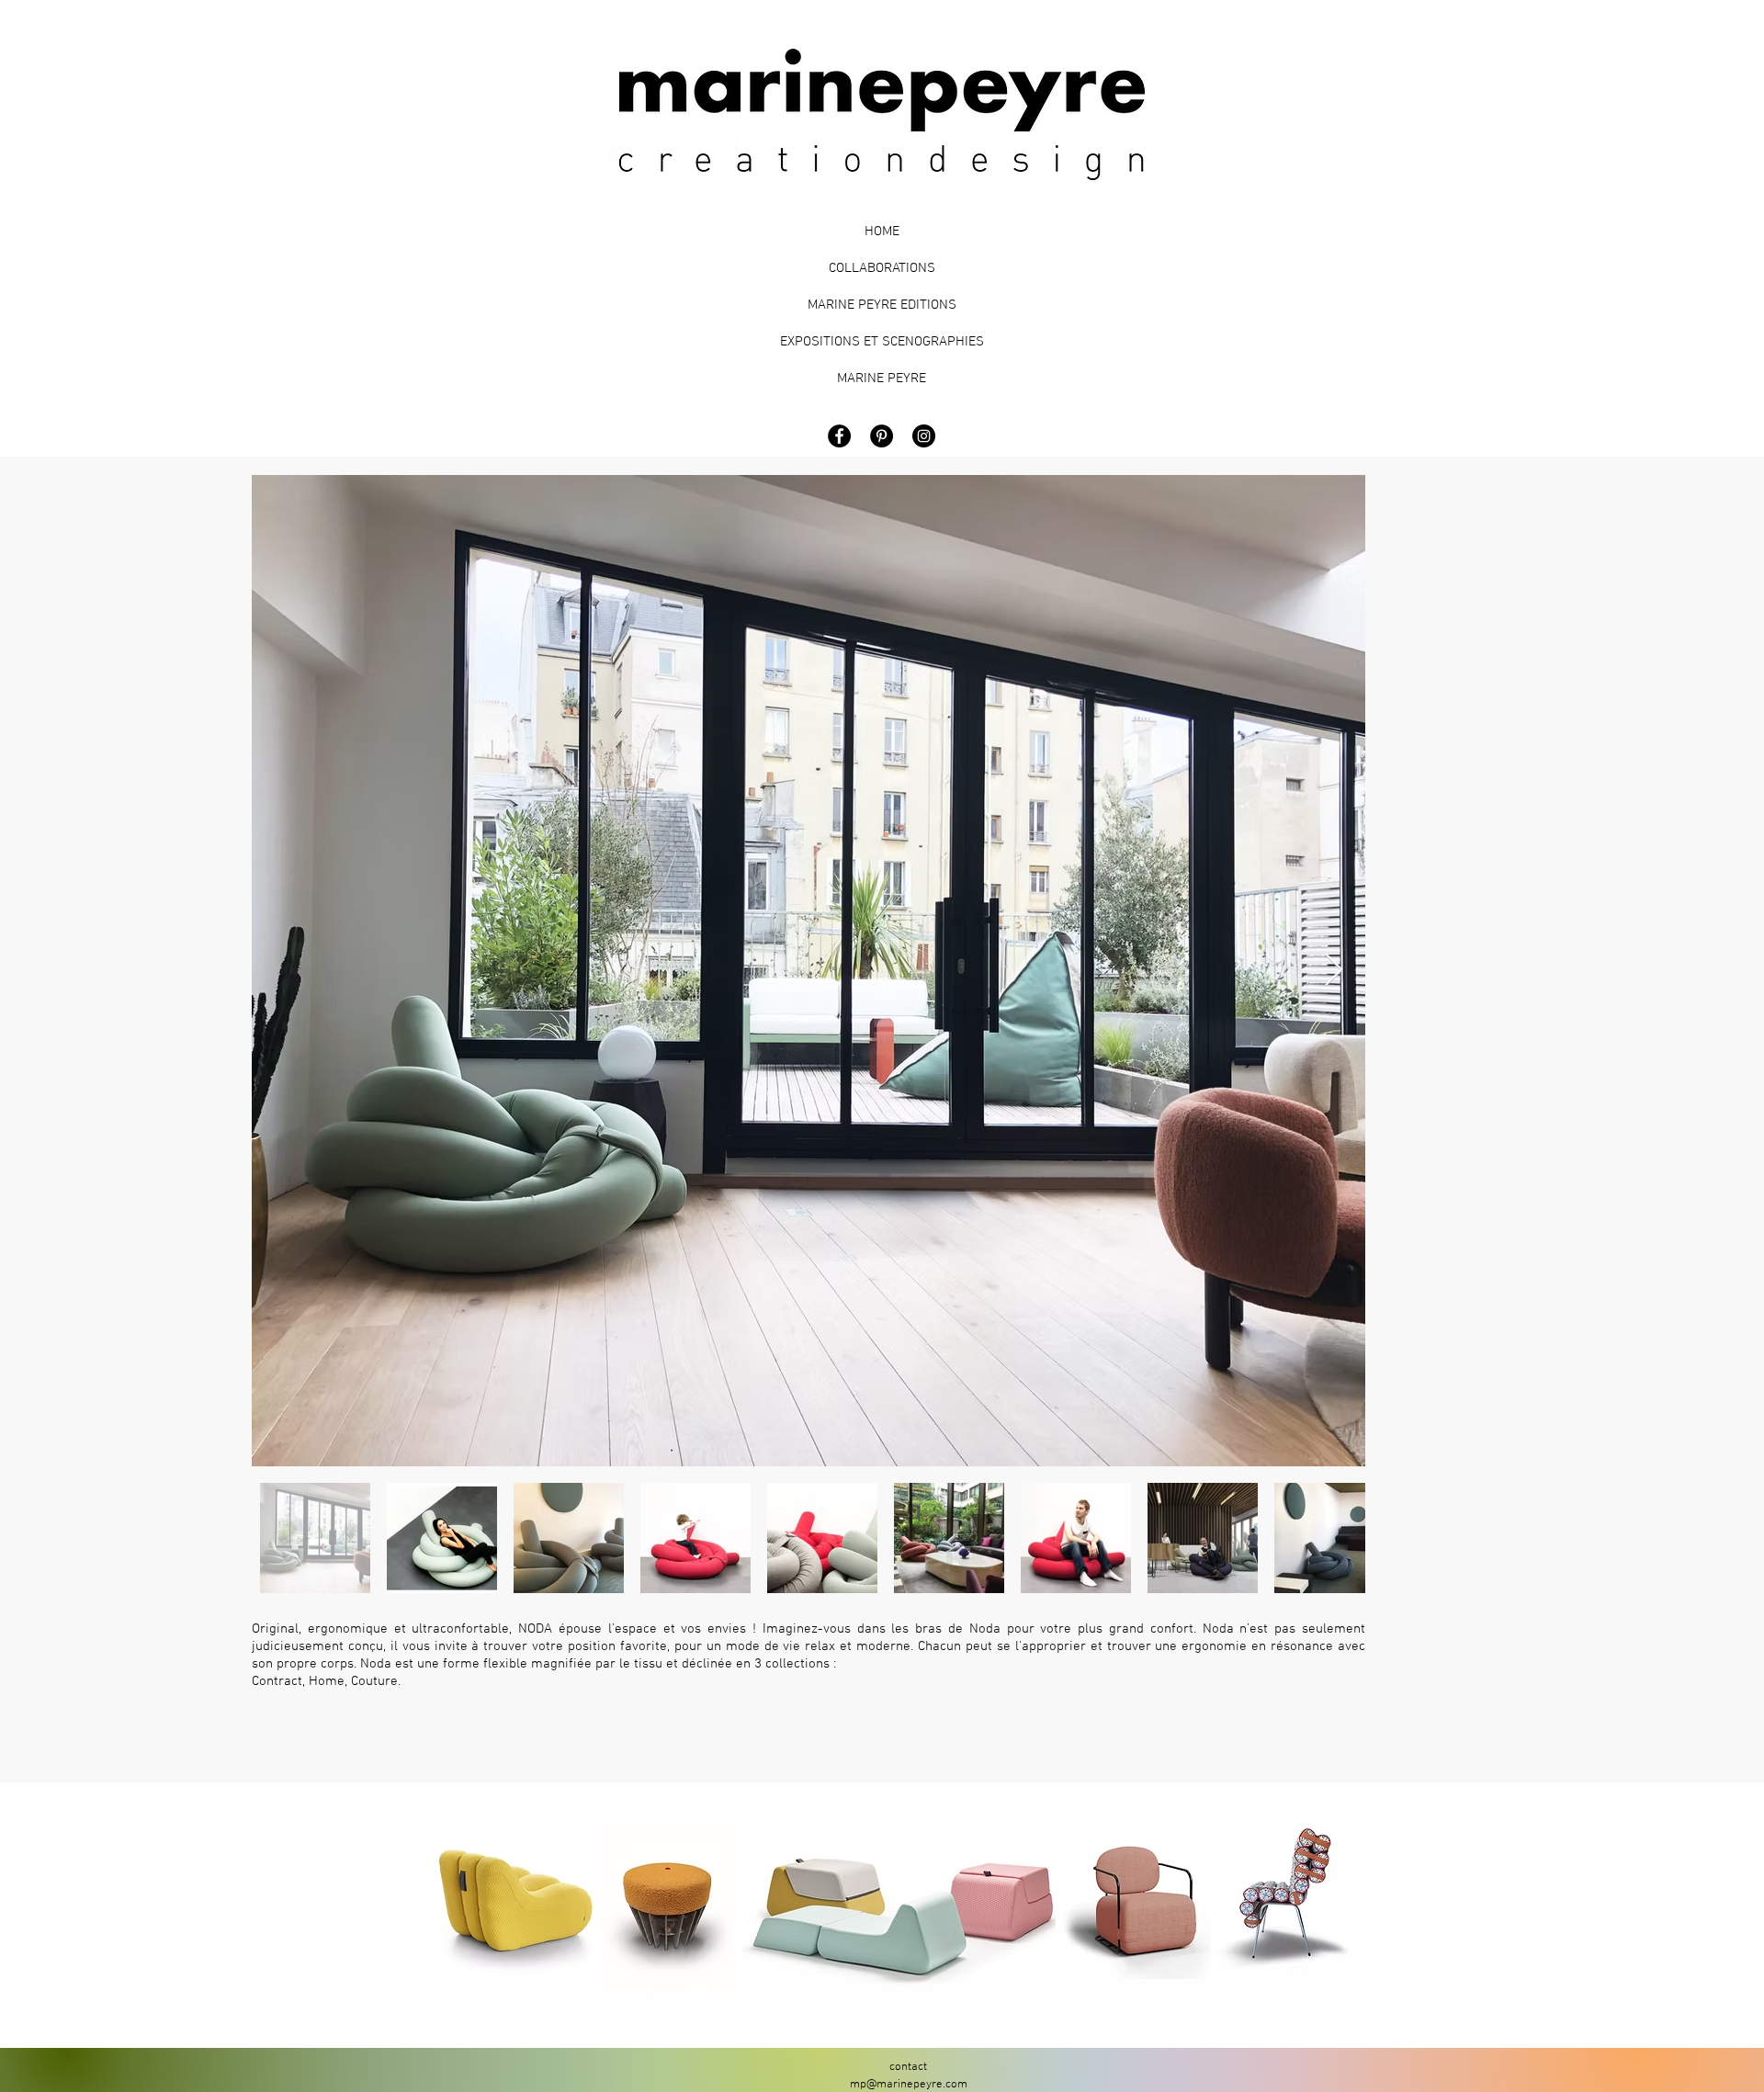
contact (908, 2067)
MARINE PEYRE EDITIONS (882, 305)
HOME (882, 232)
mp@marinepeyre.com (909, 2085)
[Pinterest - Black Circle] (882, 436)
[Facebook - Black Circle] (839, 436)
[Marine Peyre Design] (924, 436)
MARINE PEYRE (882, 379)
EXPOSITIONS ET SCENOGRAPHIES (882, 342)
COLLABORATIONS (882, 268)
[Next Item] (1334, 971)
